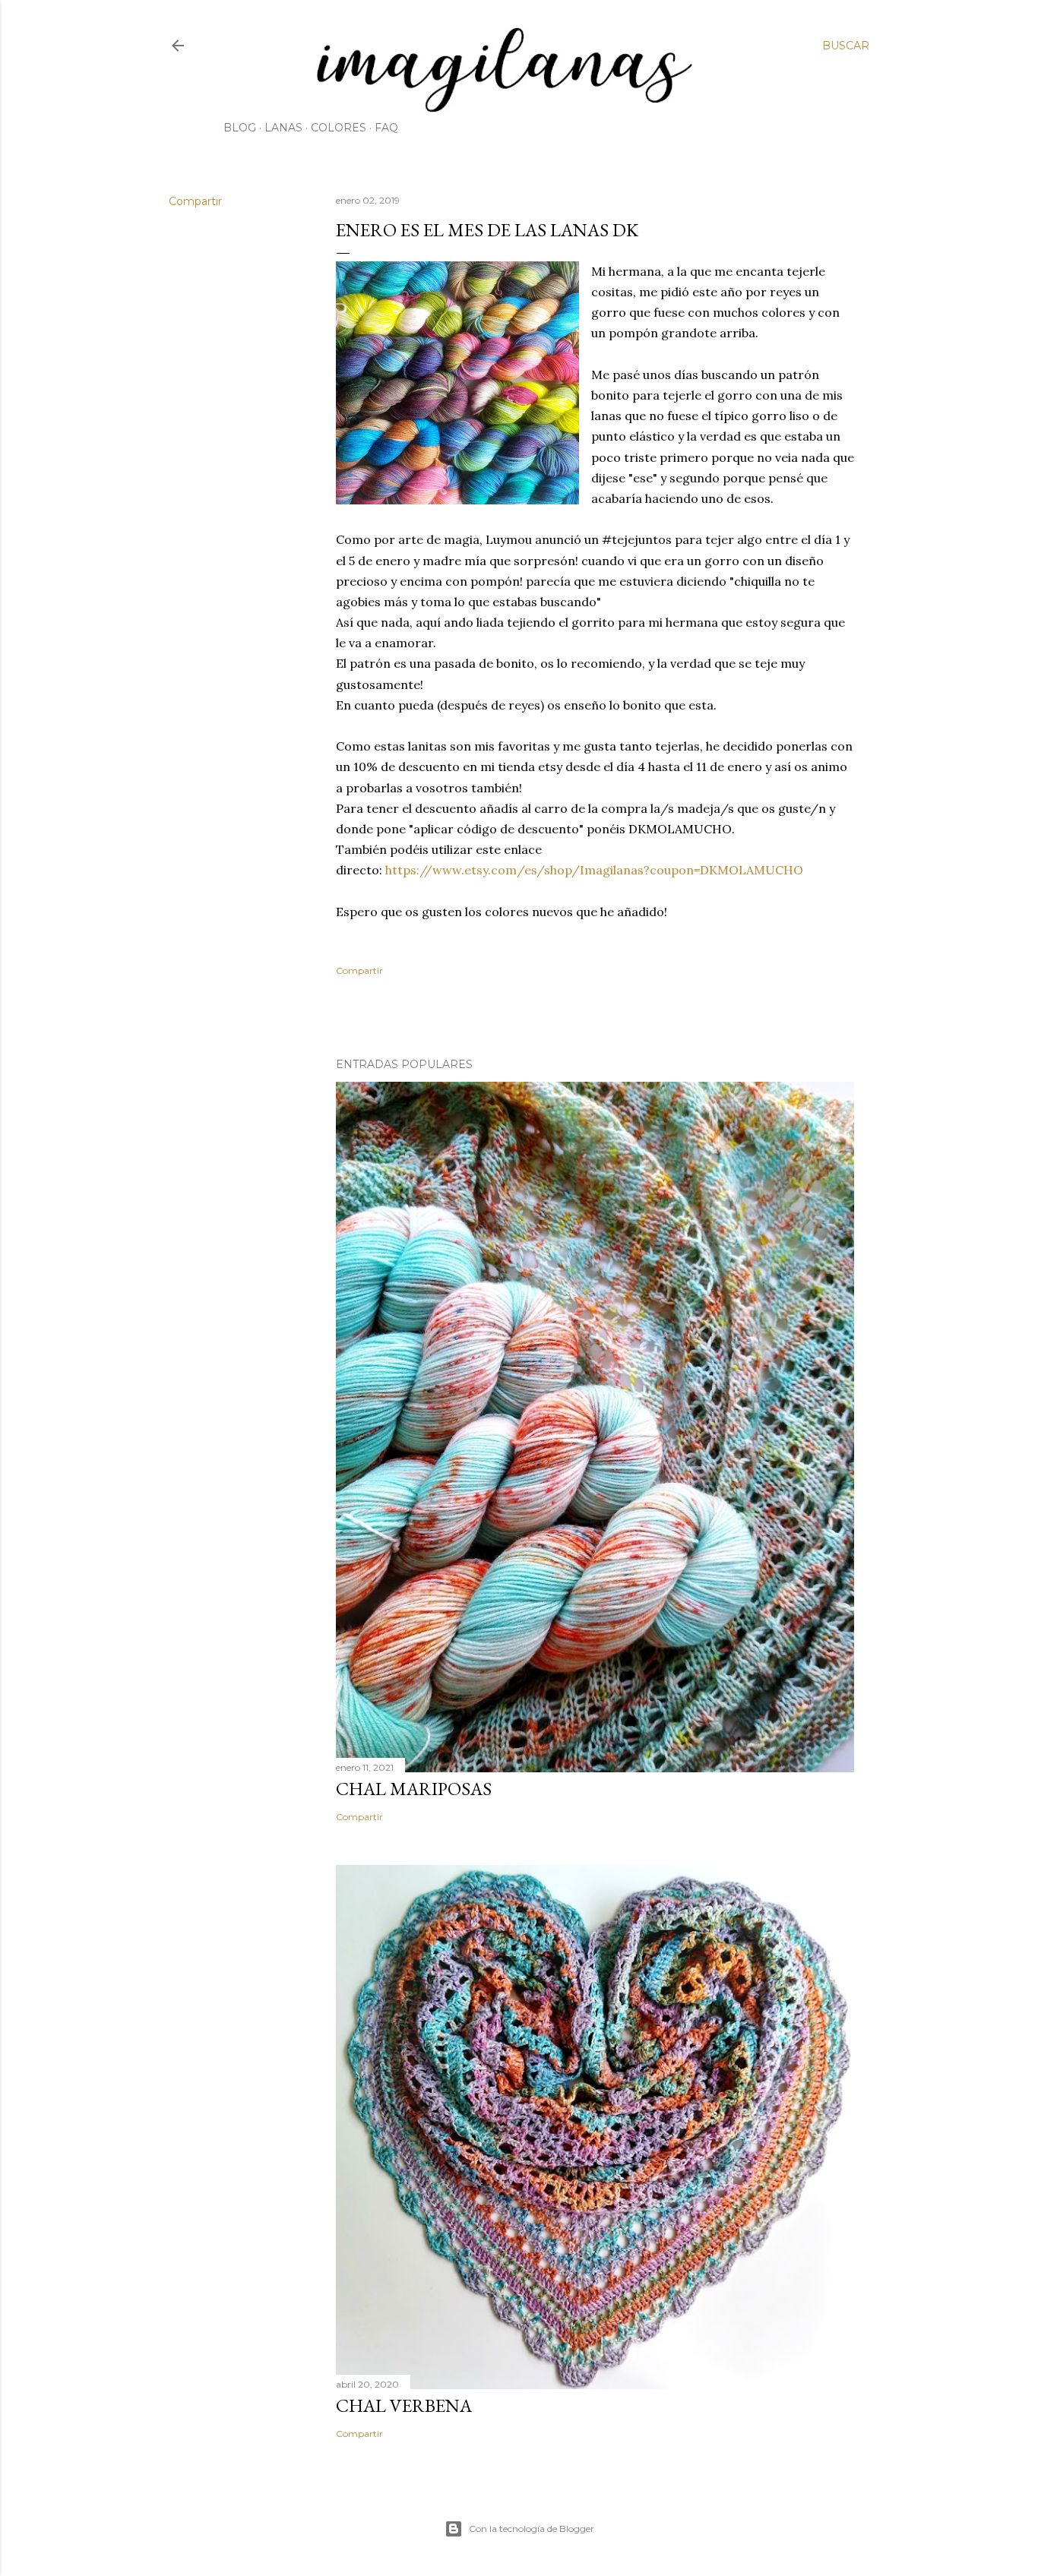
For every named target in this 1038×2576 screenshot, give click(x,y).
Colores (339, 128)
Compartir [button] (195, 201)
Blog (240, 128)
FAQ (386, 128)
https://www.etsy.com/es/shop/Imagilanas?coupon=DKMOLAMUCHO (594, 870)
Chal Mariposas (414, 1789)
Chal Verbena (404, 2405)
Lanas (283, 128)
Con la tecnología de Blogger (532, 2529)
